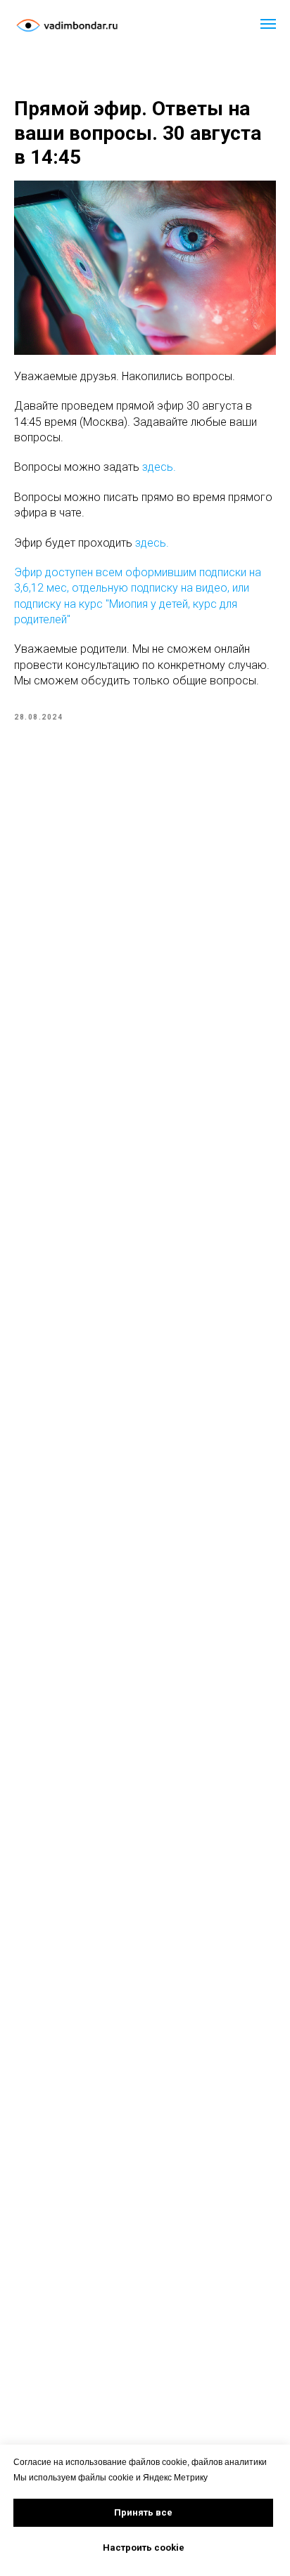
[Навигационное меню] (268, 24)
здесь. (159, 467)
